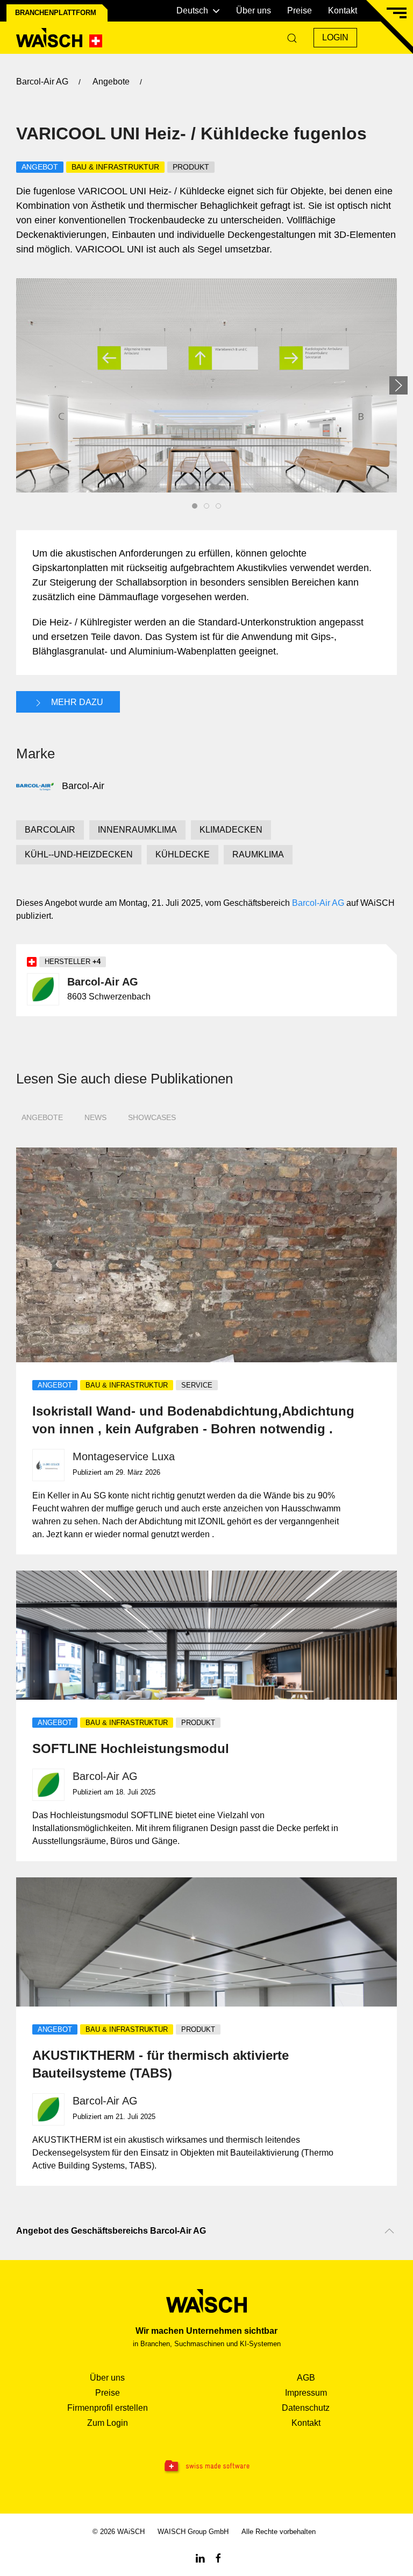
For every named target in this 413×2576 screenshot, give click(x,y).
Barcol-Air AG (318, 903)
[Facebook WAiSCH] (218, 2557)
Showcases (152, 1117)
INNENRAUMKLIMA (137, 830)
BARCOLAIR (50, 830)
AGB (306, 2378)
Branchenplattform (56, 13)
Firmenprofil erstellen (108, 2408)
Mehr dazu (76, 702)
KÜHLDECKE (183, 854)
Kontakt (343, 10)
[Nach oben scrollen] (389, 2231)
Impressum (306, 2393)
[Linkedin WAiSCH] (200, 2557)
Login (335, 37)
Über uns (254, 10)
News (95, 1117)
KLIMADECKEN (231, 830)
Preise (300, 10)
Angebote (42, 1117)
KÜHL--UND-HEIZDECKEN (79, 854)
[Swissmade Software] (206, 2467)
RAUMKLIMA (258, 854)
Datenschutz (306, 2408)
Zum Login (108, 2423)
